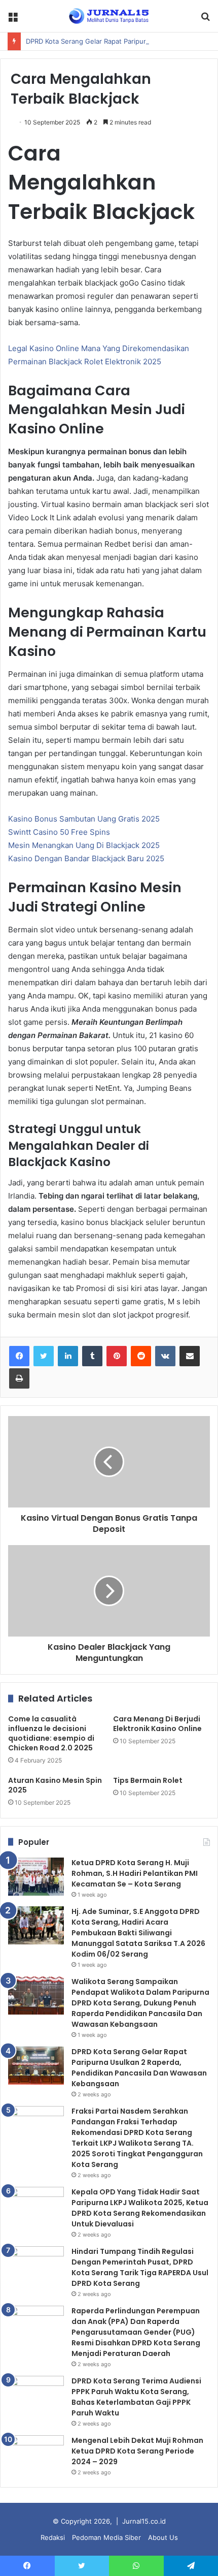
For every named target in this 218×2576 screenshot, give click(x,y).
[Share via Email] (190, 1356)
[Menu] (13, 20)
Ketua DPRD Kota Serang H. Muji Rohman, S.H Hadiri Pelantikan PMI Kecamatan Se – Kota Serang (135, 1873)
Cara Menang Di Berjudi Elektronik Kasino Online (157, 1724)
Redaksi (53, 2537)
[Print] (19, 1378)
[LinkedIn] (68, 1356)
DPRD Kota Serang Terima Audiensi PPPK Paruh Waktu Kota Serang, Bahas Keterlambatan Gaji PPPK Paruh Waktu (136, 2397)
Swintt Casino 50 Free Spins (59, 832)
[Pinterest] (117, 1356)
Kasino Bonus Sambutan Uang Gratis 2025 (84, 819)
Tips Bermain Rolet (148, 1780)
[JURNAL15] (109, 16)
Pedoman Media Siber (106, 2537)
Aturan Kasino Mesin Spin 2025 (55, 1785)
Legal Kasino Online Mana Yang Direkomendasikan (99, 348)
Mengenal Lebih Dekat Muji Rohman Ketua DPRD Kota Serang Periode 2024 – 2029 (137, 2451)
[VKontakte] (165, 1356)
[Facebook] (19, 1356)
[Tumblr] (92, 1356)
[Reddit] (141, 1356)
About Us (163, 2537)
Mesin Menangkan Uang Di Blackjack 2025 (84, 845)
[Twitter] (44, 1356)
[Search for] (205, 20)
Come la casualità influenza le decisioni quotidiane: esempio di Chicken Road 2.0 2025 (51, 1733)
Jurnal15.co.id (144, 2521)
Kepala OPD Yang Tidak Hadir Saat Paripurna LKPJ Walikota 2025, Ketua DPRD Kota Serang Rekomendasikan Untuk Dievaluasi (140, 2208)
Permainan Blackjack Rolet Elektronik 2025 (85, 362)
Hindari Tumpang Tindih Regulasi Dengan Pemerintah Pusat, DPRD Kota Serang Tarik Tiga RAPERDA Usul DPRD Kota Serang (140, 2267)
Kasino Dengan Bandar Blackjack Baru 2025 (86, 858)
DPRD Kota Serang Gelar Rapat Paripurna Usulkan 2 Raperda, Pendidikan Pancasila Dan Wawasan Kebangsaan (139, 2068)
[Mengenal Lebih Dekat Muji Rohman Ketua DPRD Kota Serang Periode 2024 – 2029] (36, 2454)
